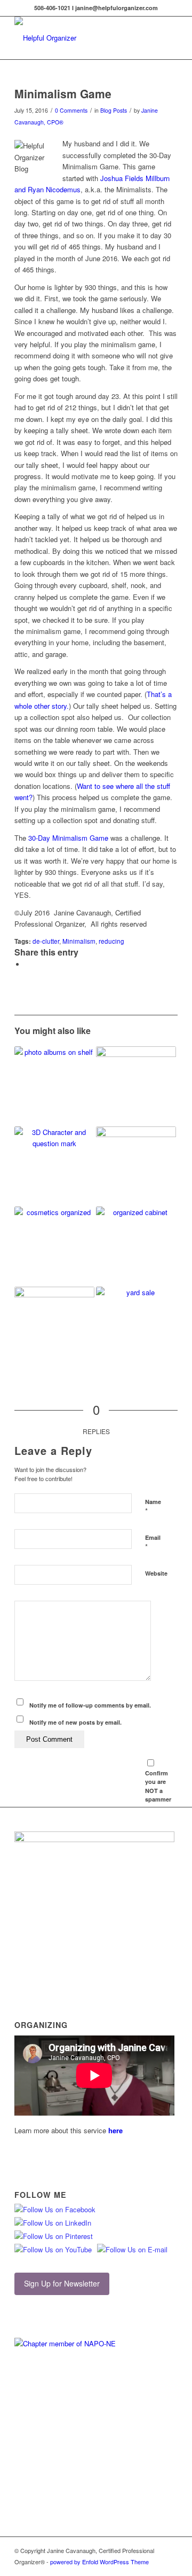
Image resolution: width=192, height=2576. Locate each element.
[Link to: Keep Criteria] (54, 1166)
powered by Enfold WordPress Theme (99, 2562)
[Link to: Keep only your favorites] (54, 1086)
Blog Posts (114, 110)
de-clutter (46, 941)
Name (153, 1507)
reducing (111, 941)
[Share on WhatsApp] (28, 964)
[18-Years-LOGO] (80, 38)
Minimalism (79, 941)
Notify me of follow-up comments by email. (90, 1705)
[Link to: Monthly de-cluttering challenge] (136, 1086)
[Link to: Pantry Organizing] (136, 1237)
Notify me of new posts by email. (75, 1722)
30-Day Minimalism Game (68, 838)
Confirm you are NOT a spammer (158, 1786)
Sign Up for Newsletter (62, 2283)
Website (156, 1573)
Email (153, 1543)
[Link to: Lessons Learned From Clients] (136, 1158)
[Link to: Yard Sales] (136, 1315)
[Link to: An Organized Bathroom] (54, 1247)
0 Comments (71, 110)
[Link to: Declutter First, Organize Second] (54, 1327)
